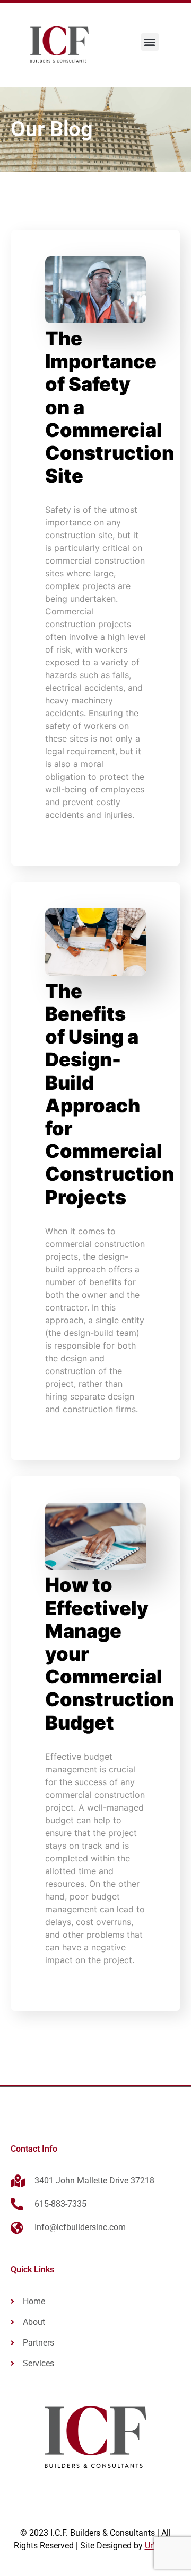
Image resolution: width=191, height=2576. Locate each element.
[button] (150, 42)
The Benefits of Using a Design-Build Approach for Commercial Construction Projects (110, 1094)
